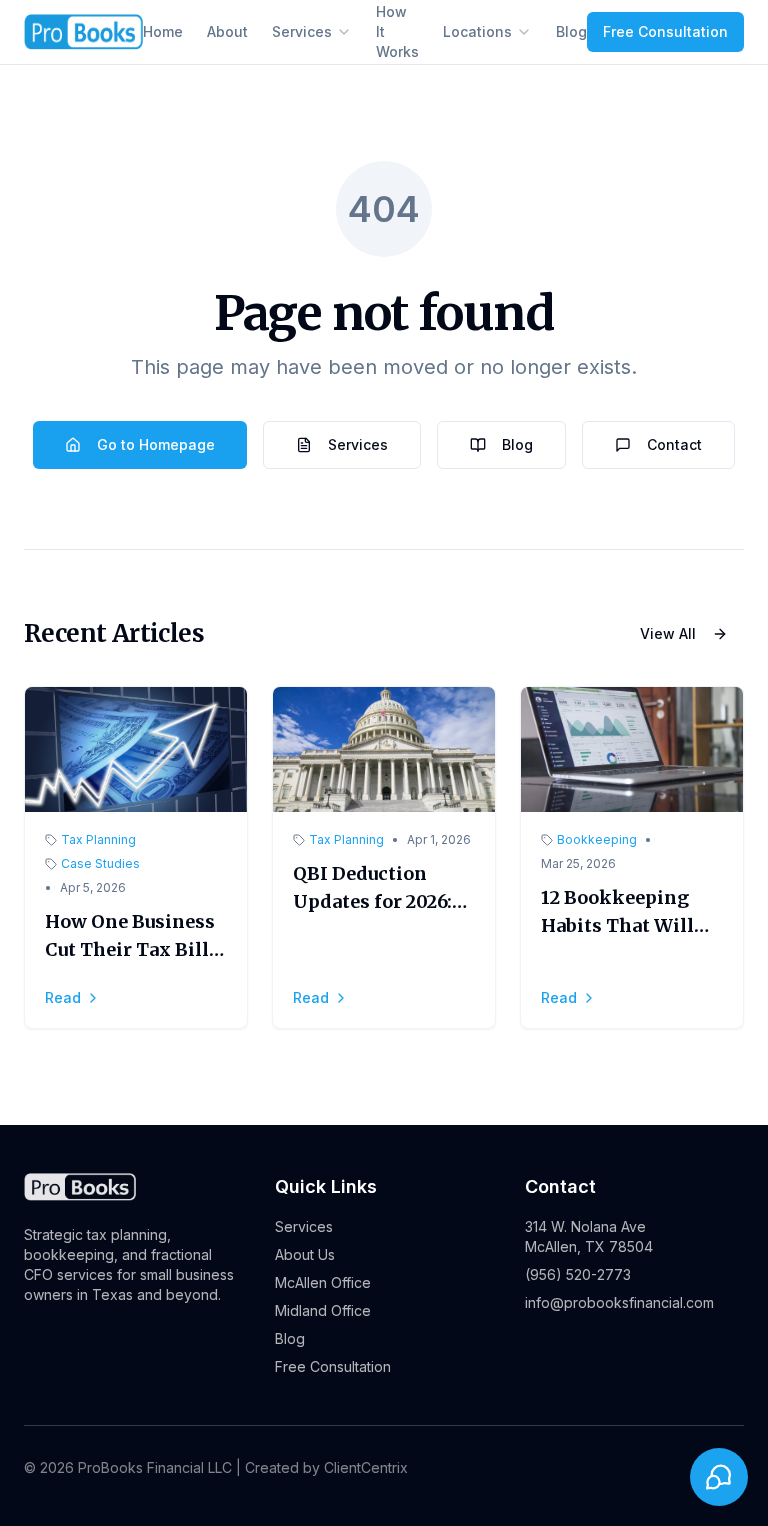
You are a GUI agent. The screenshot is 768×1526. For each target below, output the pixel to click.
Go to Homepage (156, 444)
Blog (571, 31)
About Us (305, 1254)
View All (668, 633)
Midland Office (323, 1310)
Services (302, 31)
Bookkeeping (597, 839)
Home (163, 31)
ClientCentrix (366, 1467)
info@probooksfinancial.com (619, 1302)
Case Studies (100, 863)
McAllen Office (323, 1282)
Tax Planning (98, 839)
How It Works (397, 31)
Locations (477, 31)
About (227, 31)
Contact (674, 444)
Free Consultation (665, 31)
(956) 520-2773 (578, 1274)
